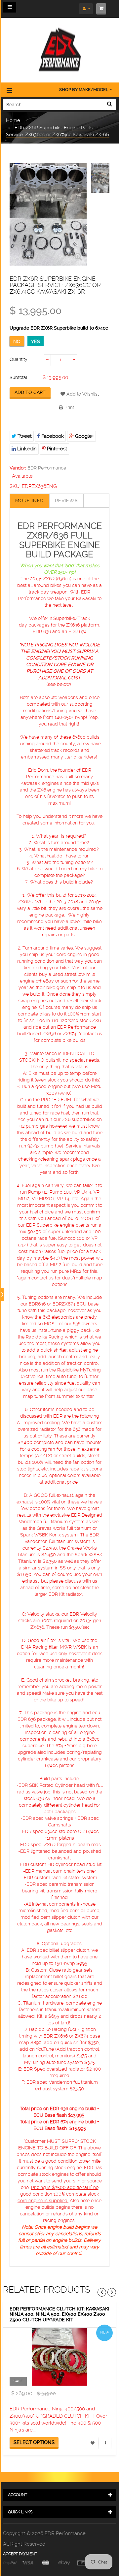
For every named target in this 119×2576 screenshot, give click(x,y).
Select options (34, 2442)
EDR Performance (47, 468)
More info (30, 500)
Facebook (52, 436)
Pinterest (56, 449)
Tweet (24, 436)
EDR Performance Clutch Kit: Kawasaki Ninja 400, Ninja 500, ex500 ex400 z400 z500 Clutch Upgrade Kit (59, 2314)
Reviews (66, 500)
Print (69, 407)
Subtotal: (19, 377)
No (17, 341)
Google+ (84, 436)
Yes (36, 341)
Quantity (19, 359)
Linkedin (26, 449)
